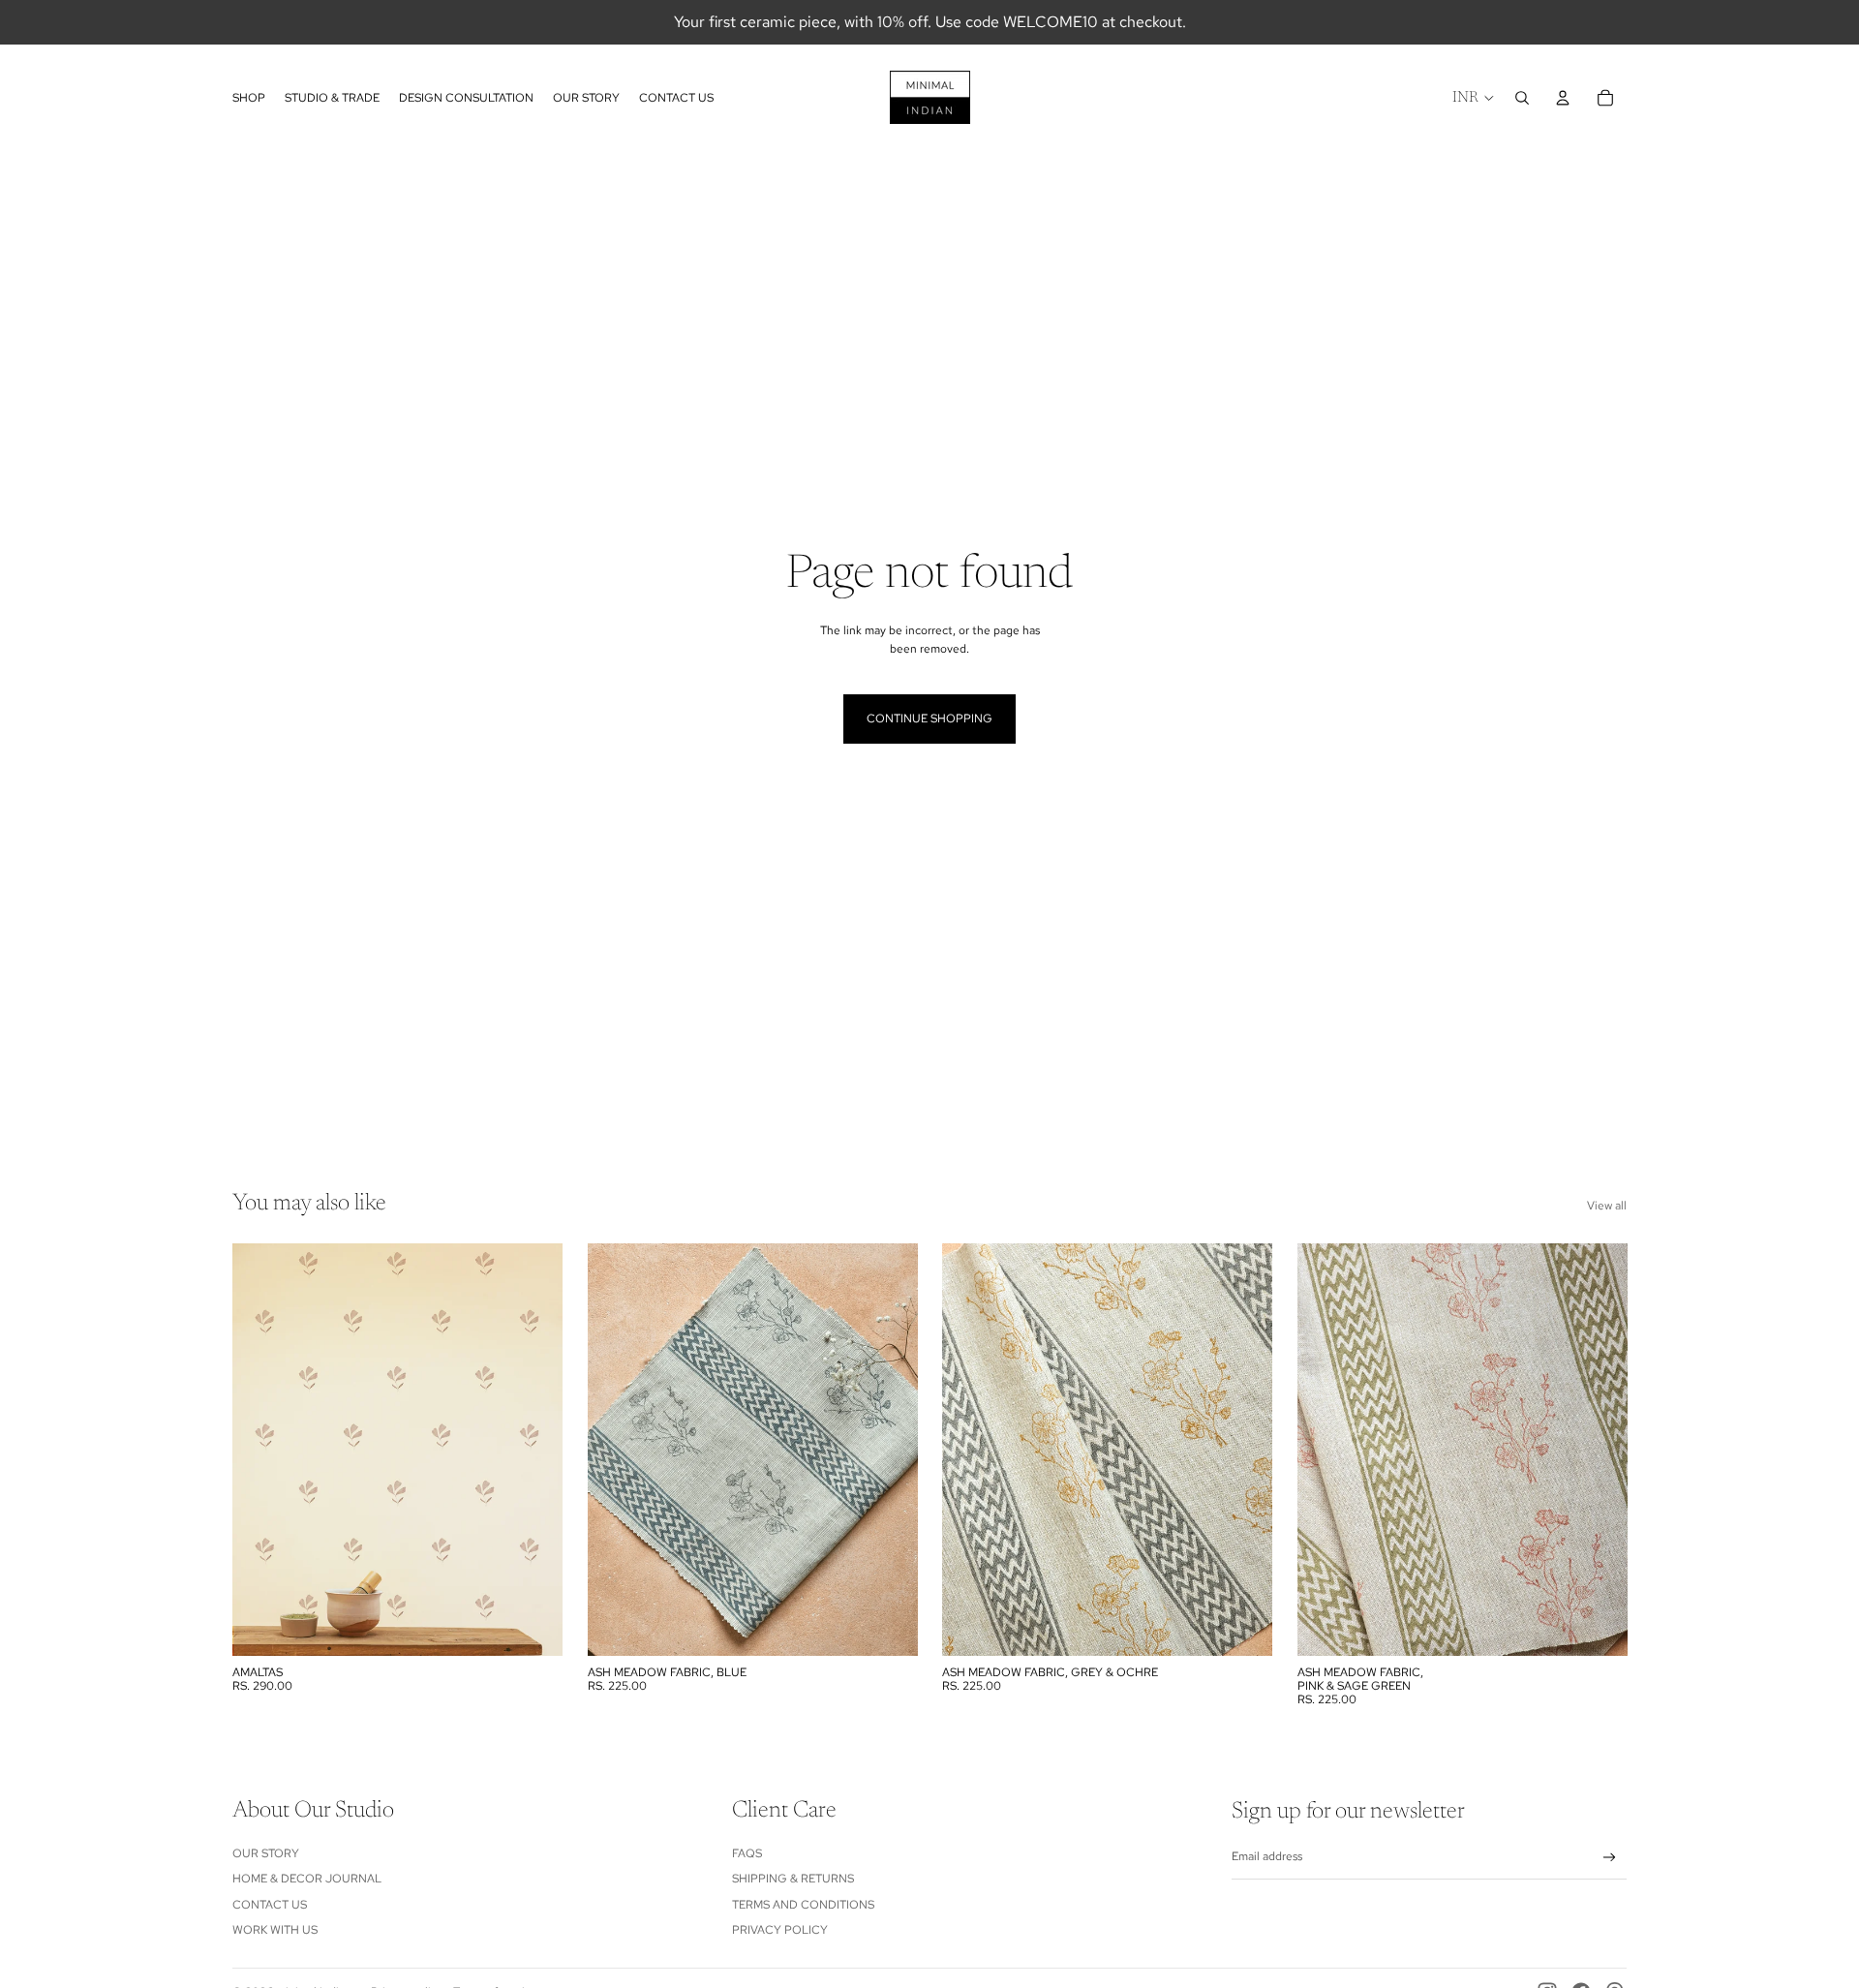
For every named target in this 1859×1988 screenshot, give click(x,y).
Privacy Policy (780, 1930)
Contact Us (270, 1905)
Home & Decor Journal (307, 1879)
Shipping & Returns (793, 1879)
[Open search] (1522, 98)
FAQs (747, 1853)
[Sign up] (1610, 1858)
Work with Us (275, 1930)
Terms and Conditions (803, 1905)
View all (1607, 1206)
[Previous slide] (617, 1450)
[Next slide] (888, 1450)
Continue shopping (929, 719)
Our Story (266, 1853)
